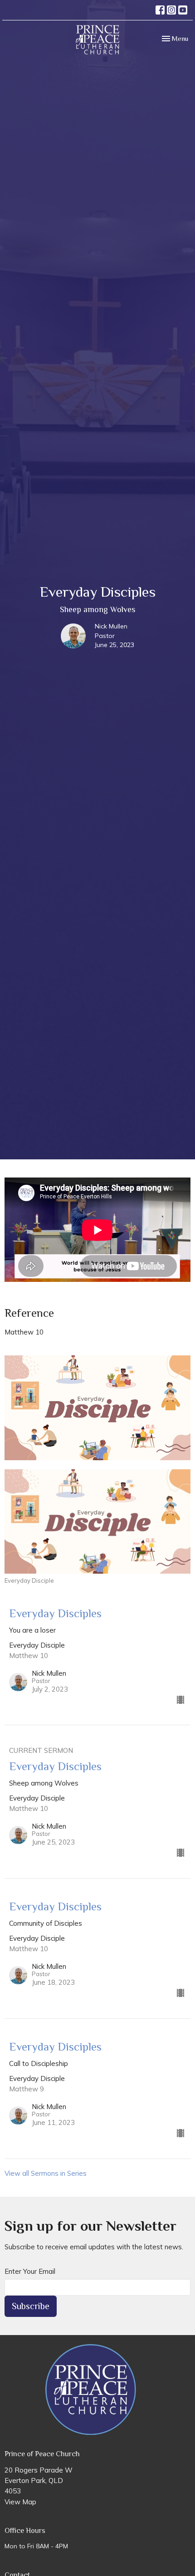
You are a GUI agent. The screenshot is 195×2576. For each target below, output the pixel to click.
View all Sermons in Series (46, 2173)
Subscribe (31, 2306)
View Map (20, 2502)
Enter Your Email (30, 2271)
